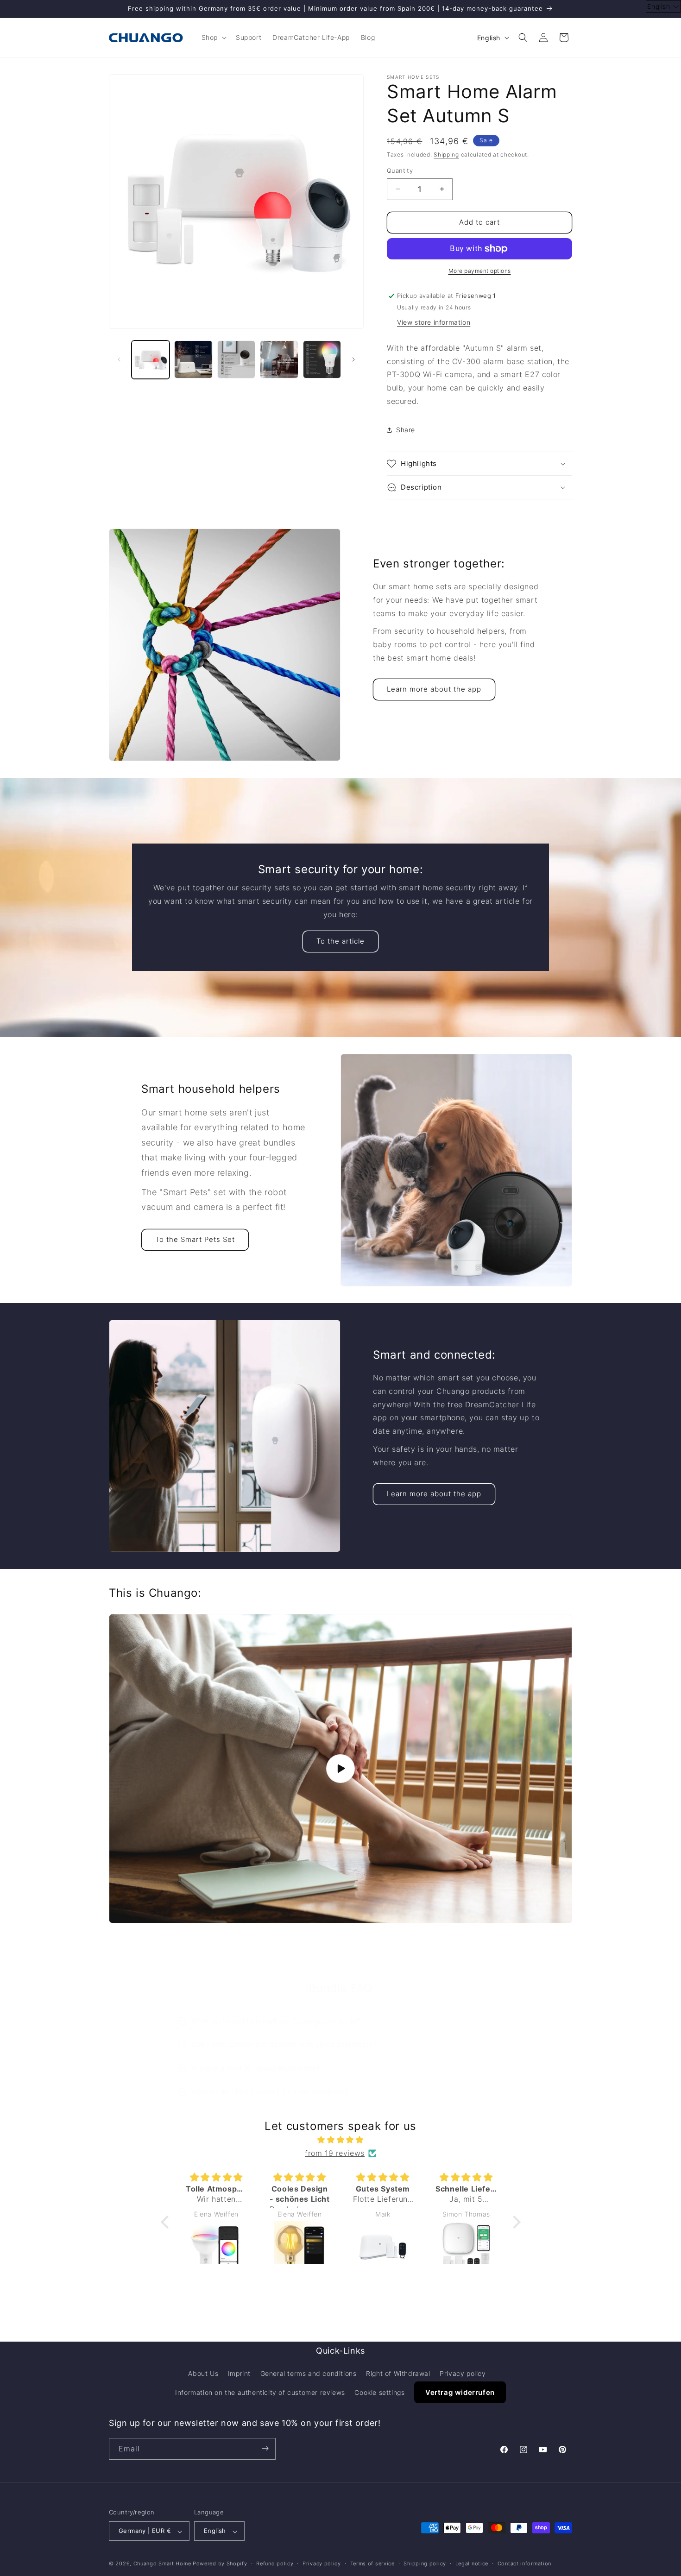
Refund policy (275, 2563)
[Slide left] (119, 359)
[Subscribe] (265, 2448)
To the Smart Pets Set (195, 1239)
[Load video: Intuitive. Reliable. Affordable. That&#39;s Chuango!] (340, 1769)
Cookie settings (379, 2393)
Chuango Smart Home (162, 2564)
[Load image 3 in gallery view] (236, 359)
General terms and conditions (309, 2374)
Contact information (524, 2563)
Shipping (446, 154)
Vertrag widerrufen (460, 2393)
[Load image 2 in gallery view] (193, 359)
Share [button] (406, 430)
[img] (341, 2140)
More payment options (480, 271)
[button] (213, 38)
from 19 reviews (335, 2153)
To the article (340, 942)
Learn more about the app (434, 689)
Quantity (400, 170)
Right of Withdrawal (398, 2374)
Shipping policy (425, 2563)
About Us (203, 2374)
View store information (434, 322)
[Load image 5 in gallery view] (322, 359)
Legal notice (472, 2563)
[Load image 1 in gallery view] (151, 359)
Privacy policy (463, 2374)
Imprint (239, 2374)
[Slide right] (353, 359)
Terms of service (372, 2563)
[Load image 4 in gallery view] (279, 359)
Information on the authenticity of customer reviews (260, 2393)
